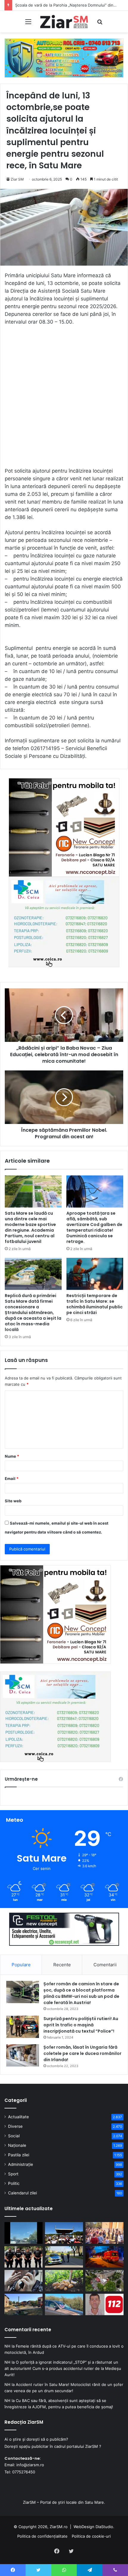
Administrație (21, 2164)
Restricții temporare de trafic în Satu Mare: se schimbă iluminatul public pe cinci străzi (95, 1304)
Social (14, 2136)
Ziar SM (17, 179)
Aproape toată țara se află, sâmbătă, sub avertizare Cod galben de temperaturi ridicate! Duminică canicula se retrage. (94, 1227)
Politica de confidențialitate (42, 2536)
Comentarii (105, 1965)
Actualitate (18, 2117)
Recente (62, 1965)
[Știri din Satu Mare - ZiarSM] (64, 22)
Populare (21, 1965)
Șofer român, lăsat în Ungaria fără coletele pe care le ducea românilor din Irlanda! (82, 2053)
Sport (13, 2174)
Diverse (15, 2126)
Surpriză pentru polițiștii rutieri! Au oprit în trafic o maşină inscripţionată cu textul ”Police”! (81, 2025)
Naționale (17, 2145)
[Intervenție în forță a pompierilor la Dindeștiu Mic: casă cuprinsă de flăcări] (24, 2304)
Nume (12, 1456)
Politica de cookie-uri (91, 2536)
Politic (14, 2183)
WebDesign (84, 2527)
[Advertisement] (64, 399)
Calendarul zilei (22, 2193)
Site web (13, 1501)
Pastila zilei (19, 2155)
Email (12, 1479)
